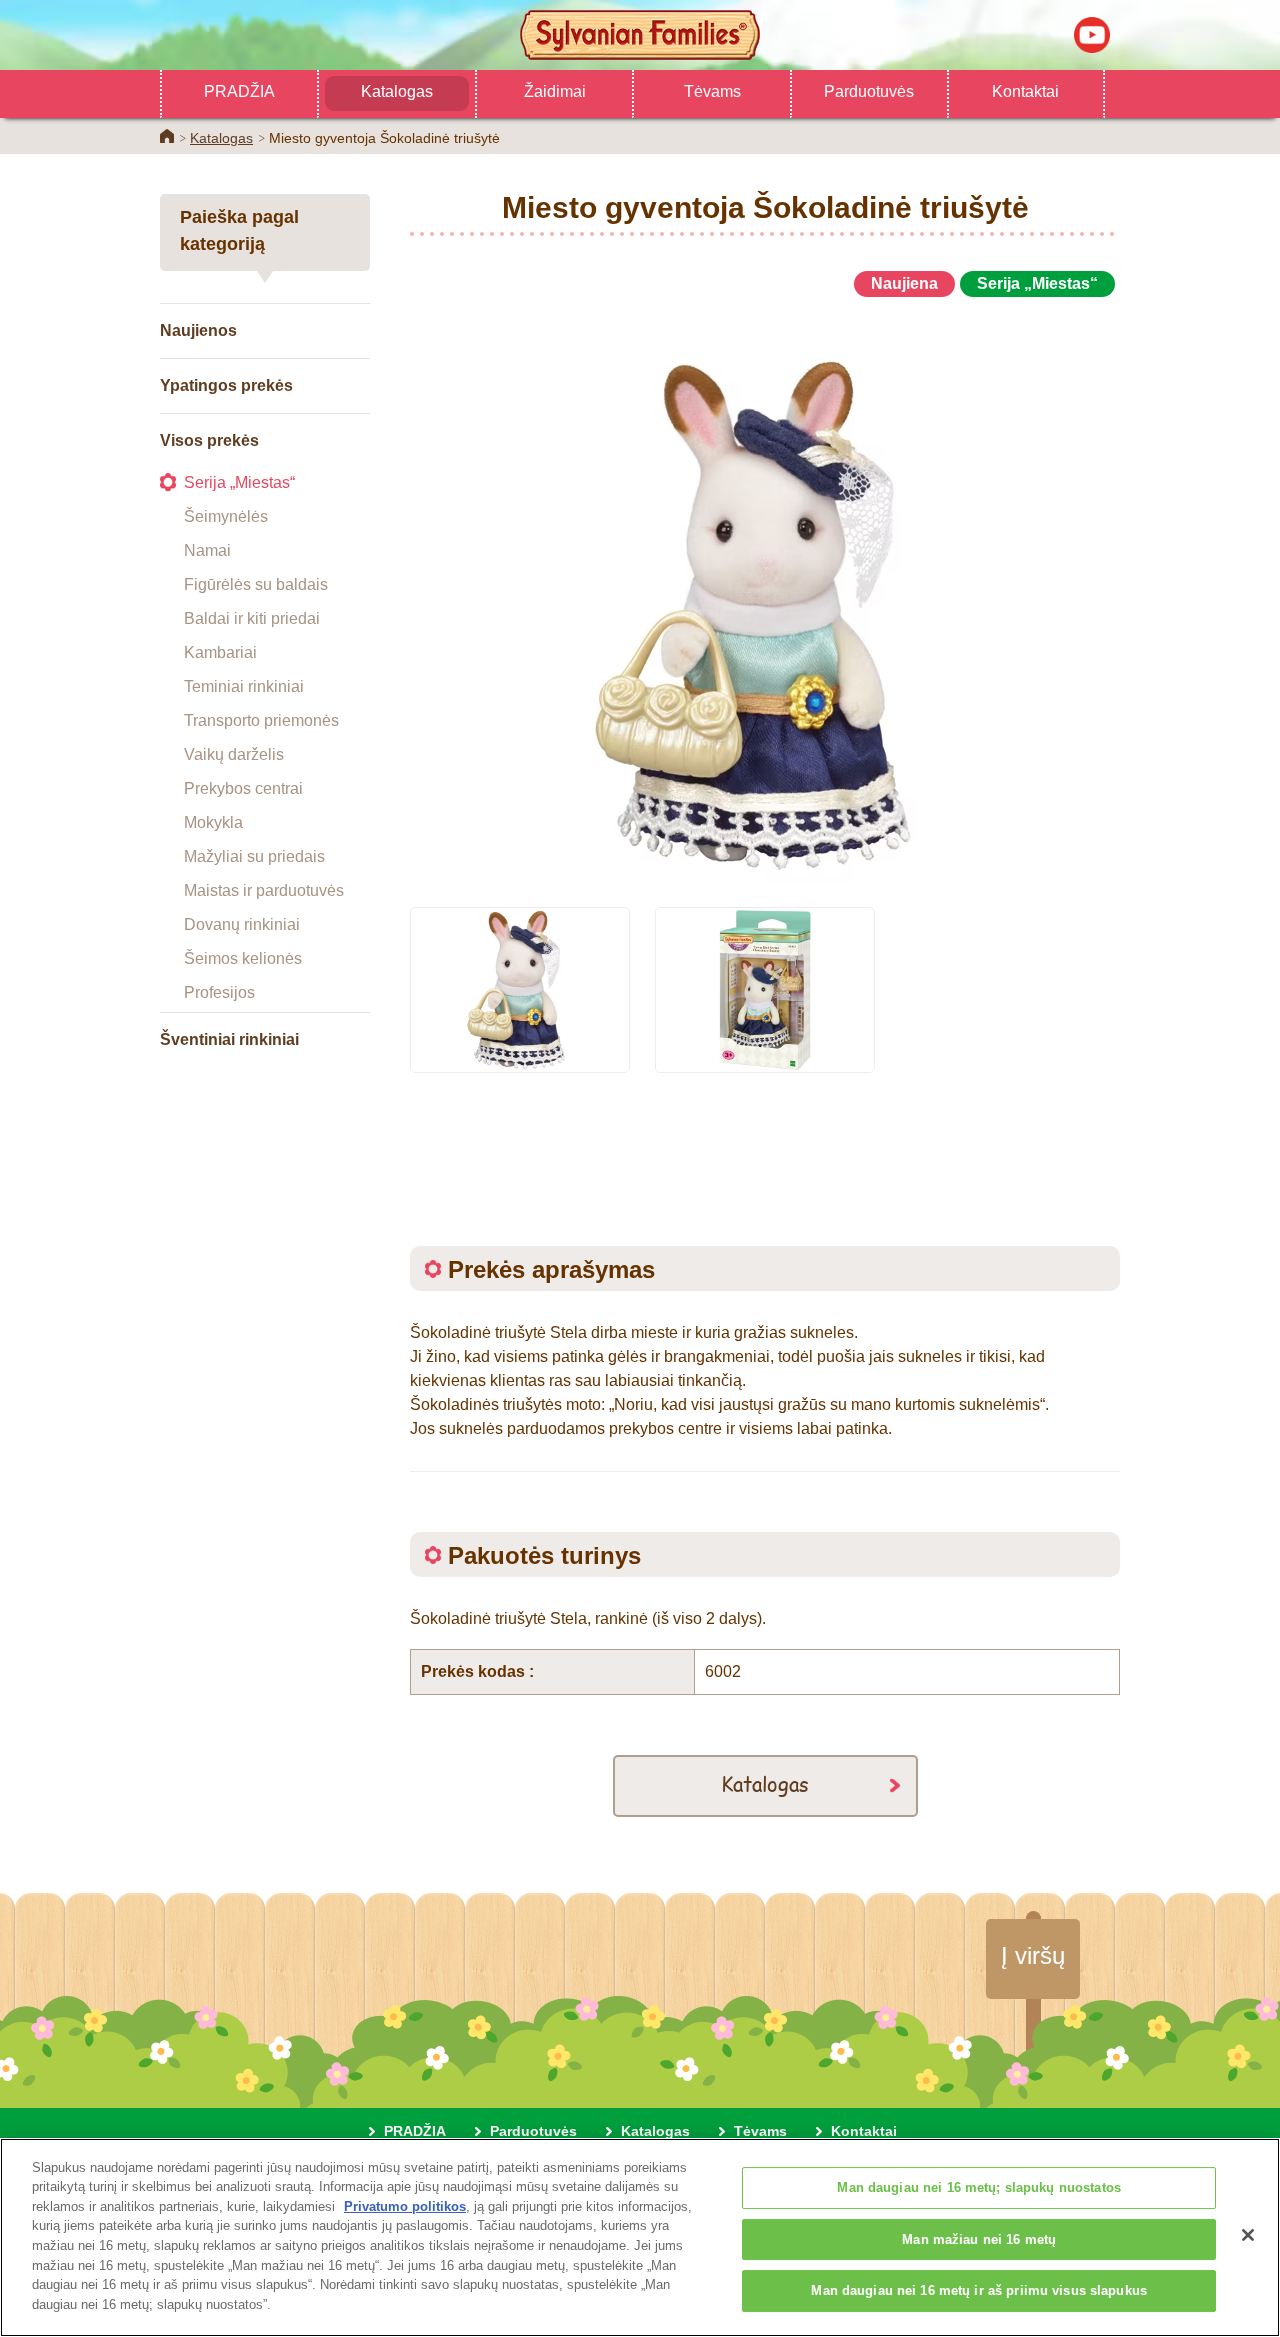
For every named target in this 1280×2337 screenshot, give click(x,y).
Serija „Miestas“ (239, 482)
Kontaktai (1025, 91)
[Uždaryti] (1248, 2235)
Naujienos (198, 330)
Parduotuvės (869, 91)
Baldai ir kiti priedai (252, 618)
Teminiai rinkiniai (244, 686)
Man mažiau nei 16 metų (979, 2239)
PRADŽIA (239, 91)
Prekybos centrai (243, 788)
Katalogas (397, 91)
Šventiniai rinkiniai (229, 1039)
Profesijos (219, 992)
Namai (207, 550)
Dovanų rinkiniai (242, 924)
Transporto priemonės (261, 720)
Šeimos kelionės (243, 958)
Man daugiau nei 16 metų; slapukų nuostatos (978, 2188)
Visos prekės (209, 440)
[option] (765, 593)
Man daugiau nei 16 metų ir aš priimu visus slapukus (979, 2291)
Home (167, 136)
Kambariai (220, 652)
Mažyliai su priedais (254, 856)
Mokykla (213, 822)
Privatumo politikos (405, 2206)
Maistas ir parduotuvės (264, 890)
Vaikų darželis (234, 754)
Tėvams (712, 91)
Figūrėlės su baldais (256, 584)
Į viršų (1033, 1955)
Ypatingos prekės (226, 385)
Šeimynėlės (226, 516)
